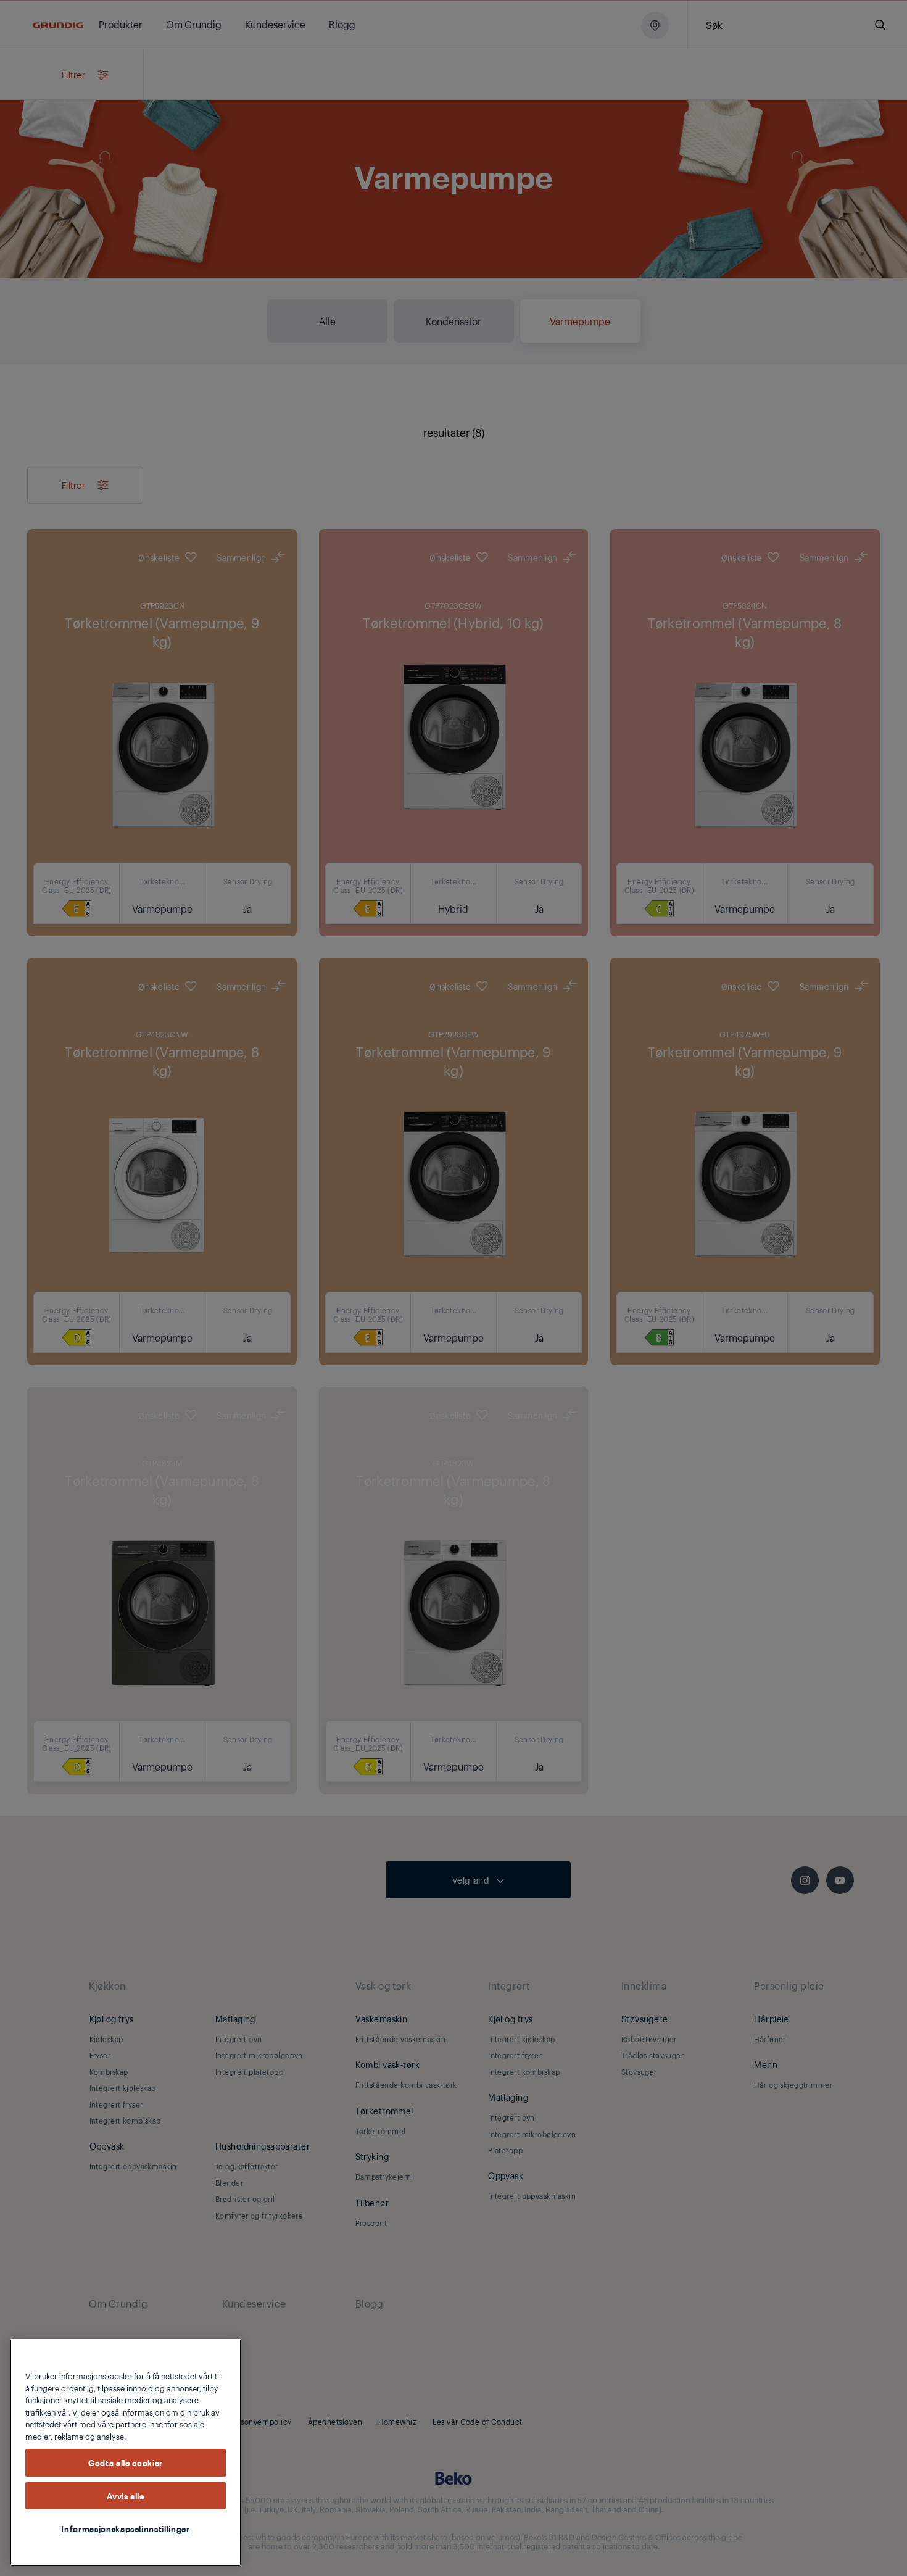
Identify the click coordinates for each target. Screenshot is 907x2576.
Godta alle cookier (126, 2462)
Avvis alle (126, 2496)
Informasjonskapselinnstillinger (125, 2528)
